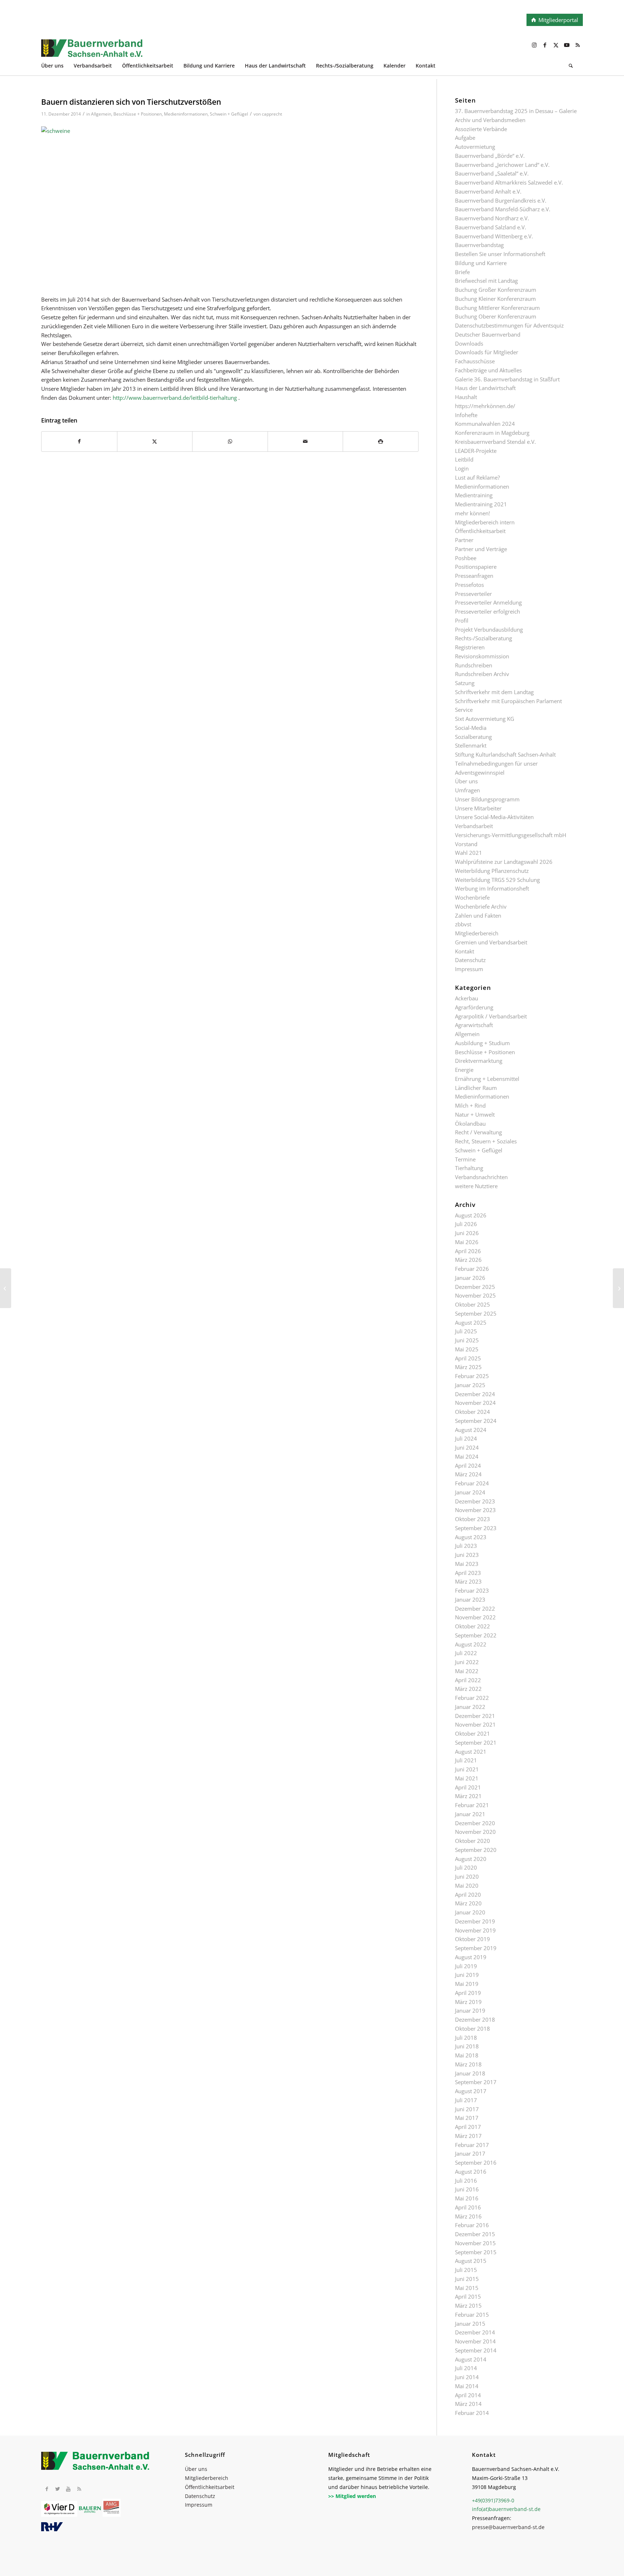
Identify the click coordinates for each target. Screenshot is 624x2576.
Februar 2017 (472, 2145)
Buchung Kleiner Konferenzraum (495, 299)
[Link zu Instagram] (534, 45)
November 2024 (475, 1403)
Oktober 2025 (473, 1304)
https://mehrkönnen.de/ (485, 406)
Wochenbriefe (472, 897)
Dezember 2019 (475, 1921)
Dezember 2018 (475, 2019)
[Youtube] (68, 2489)
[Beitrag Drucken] (381, 441)
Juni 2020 (467, 1876)
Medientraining (474, 495)
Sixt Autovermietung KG (485, 719)
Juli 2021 (466, 1760)
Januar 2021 (470, 1814)
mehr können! (473, 513)
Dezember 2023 (475, 1501)
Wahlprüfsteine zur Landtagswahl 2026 (504, 862)
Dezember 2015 (475, 2234)
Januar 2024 (470, 1492)
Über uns (466, 781)
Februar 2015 (472, 2315)
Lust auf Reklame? (477, 477)
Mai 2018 (467, 2055)
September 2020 (476, 1850)
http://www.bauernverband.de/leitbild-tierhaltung (175, 398)
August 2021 (471, 1752)
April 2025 (468, 1358)
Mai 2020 (467, 1886)
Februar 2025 (472, 1376)
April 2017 (468, 2127)
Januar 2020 (470, 1912)
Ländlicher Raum (476, 1088)
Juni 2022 (467, 1662)
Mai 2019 (467, 1984)
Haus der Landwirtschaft (485, 388)
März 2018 (468, 2064)
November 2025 (475, 1295)
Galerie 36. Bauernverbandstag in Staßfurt (507, 379)
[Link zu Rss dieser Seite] (577, 45)
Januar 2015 (470, 2324)
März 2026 (468, 1260)
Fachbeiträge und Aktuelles (488, 370)
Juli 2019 (466, 1966)
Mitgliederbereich (477, 933)
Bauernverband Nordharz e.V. (492, 218)
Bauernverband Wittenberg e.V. (494, 236)
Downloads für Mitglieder (487, 352)
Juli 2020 (466, 1867)
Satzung (465, 683)
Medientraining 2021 (481, 504)
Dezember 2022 (475, 1609)
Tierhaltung (469, 1168)
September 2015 (476, 2252)
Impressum (469, 969)
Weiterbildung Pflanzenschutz (492, 871)
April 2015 (468, 2296)
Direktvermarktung (479, 1061)
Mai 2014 (467, 2386)
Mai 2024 (467, 1456)
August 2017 (471, 2091)
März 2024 (468, 1474)
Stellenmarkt (471, 745)
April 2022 (468, 1680)
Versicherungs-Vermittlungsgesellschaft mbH (511, 835)
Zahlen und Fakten (478, 915)
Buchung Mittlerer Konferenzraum (497, 308)
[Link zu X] (556, 45)
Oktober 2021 (473, 1733)
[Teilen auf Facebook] (79, 441)
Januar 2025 (470, 1385)
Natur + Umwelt (475, 1114)
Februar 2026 (472, 1269)
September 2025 (476, 1313)
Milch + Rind (470, 1105)
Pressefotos (469, 585)
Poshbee (466, 558)
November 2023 (475, 1510)
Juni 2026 (467, 1233)
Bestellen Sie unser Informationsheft (500, 254)
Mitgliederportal (558, 20)
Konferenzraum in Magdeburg (492, 433)
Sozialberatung (473, 737)
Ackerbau (467, 998)
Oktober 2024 (473, 1412)
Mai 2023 (467, 1564)
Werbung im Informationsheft (492, 888)
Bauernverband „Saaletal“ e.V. (492, 173)
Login (462, 468)
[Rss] (79, 2489)
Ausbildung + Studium (482, 1043)
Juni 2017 (467, 2109)
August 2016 (471, 2172)
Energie (464, 1070)
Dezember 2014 (475, 2332)
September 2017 (476, 2082)
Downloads (469, 343)
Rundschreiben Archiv (482, 674)
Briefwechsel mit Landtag (486, 281)
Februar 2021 (472, 1805)
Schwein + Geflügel (229, 114)
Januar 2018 (470, 2073)
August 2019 (471, 1957)
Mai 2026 (467, 1242)
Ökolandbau (470, 1124)
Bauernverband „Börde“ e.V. (490, 156)
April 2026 (468, 1251)
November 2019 (475, 1930)
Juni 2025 (467, 1340)
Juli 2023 (466, 1546)
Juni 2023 (467, 1555)
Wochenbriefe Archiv (481, 906)
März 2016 (468, 2216)
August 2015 (471, 2261)
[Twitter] (57, 2489)
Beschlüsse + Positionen (138, 114)
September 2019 (476, 1948)
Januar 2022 (470, 1707)
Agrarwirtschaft (474, 1025)
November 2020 (475, 1832)
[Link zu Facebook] (545, 45)
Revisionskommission (482, 656)
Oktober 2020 (473, 1841)
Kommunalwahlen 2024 (485, 424)
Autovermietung (475, 147)
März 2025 (468, 1367)
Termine (465, 1159)
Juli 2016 (466, 2181)
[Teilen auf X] (155, 441)
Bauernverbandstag (479, 245)
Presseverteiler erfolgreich (487, 611)
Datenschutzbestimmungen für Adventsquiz (509, 325)
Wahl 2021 (469, 853)
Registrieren (470, 647)
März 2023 (468, 1581)
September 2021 (476, 1742)
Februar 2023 (472, 1590)
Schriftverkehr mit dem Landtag (494, 692)
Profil (462, 620)
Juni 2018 (467, 2046)
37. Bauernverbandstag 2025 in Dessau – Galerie (516, 111)
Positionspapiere (476, 567)
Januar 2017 (470, 2153)
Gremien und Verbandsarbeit (491, 942)
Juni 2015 (467, 2279)
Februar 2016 (472, 2225)
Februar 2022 (472, 1698)
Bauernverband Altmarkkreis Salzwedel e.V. (509, 182)
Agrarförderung (474, 1007)
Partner (464, 540)
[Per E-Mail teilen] (305, 441)
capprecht (272, 114)
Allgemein (101, 114)
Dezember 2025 (475, 1287)
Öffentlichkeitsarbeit (480, 531)
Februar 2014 (472, 2413)
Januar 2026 (470, 1278)
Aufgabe (465, 138)
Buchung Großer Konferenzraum (496, 290)
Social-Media (471, 728)
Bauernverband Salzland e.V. (491, 227)
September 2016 (476, 2162)
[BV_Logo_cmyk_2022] (258, 52)
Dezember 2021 (475, 1716)
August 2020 (471, 1859)
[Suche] (571, 67)
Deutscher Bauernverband (488, 334)
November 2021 (475, 1724)
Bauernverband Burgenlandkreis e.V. (501, 200)
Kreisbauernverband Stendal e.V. (495, 442)
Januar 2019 (470, 2010)
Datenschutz (470, 960)
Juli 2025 (466, 1331)
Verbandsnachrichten (481, 1177)
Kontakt (465, 951)
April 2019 (468, 1993)
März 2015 (468, 2306)
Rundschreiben (474, 665)
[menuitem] (57, 67)
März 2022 (468, 1689)
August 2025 (471, 1322)
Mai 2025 (467, 1349)
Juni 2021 (467, 1769)
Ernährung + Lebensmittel (487, 1079)
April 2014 (468, 2395)
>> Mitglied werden (352, 2496)
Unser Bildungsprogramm (487, 799)
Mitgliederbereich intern (485, 522)
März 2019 (468, 2002)
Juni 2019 (467, 1975)
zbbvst (463, 924)
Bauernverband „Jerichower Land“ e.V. (502, 165)
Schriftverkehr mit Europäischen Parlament (508, 701)
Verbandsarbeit (474, 826)
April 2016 (468, 2207)
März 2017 (468, 2136)
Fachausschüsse (475, 361)
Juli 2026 (466, 1224)
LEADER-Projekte (476, 451)
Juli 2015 (466, 2270)
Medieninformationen (186, 114)
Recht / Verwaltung (478, 1132)
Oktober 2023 (473, 1519)
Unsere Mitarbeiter (478, 808)
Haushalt (466, 397)
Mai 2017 (467, 2118)
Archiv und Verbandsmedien (490, 120)
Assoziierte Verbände (481, 129)
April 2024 (468, 1465)
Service (464, 710)
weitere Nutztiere (476, 1186)
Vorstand (466, 844)
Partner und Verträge (481, 549)
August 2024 (471, 1430)
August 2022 (471, 1644)
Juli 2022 (466, 1653)
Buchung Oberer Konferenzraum (496, 316)
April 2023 (468, 1573)
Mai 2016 (467, 2198)
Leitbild (464, 459)
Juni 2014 (467, 2377)
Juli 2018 (466, 2038)
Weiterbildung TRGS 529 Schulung (497, 880)
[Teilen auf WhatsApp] (230, 441)
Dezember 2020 (475, 1823)
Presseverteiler (473, 594)
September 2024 (476, 1421)
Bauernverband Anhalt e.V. (488, 191)
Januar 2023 (470, 1599)
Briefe (462, 272)
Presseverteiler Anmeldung (488, 602)
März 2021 (468, 1796)
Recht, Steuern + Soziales (486, 1141)
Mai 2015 (467, 2288)
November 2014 (475, 2341)
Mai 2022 (467, 1671)
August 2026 (471, 1215)
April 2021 (468, 1787)
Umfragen (467, 790)
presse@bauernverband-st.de (508, 2527)
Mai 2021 (467, 1778)
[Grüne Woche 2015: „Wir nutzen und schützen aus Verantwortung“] (6, 1288)
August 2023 (471, 1537)
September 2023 (476, 1528)
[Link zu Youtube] (567, 45)
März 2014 (468, 2404)
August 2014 (471, 2359)
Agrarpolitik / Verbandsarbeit (491, 1016)
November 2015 (475, 2243)
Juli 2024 (466, 1438)
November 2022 (475, 1617)
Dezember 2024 (475, 1394)
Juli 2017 (466, 2100)
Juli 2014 (466, 2368)
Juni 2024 (467, 1447)
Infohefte (466, 415)
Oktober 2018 (473, 2029)
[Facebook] (47, 2489)
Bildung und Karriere (481, 263)
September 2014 (476, 2350)
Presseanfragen (474, 576)
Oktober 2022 (473, 1626)
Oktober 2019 (473, 1939)
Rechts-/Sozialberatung (484, 638)
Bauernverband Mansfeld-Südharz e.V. (503, 209)
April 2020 (468, 1895)
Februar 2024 (472, 1483)
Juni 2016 (467, 2189)
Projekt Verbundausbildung (489, 629)
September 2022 (476, 1635)
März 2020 (468, 1903)
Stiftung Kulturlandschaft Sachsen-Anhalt (505, 754)
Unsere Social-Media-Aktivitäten (494, 817)
